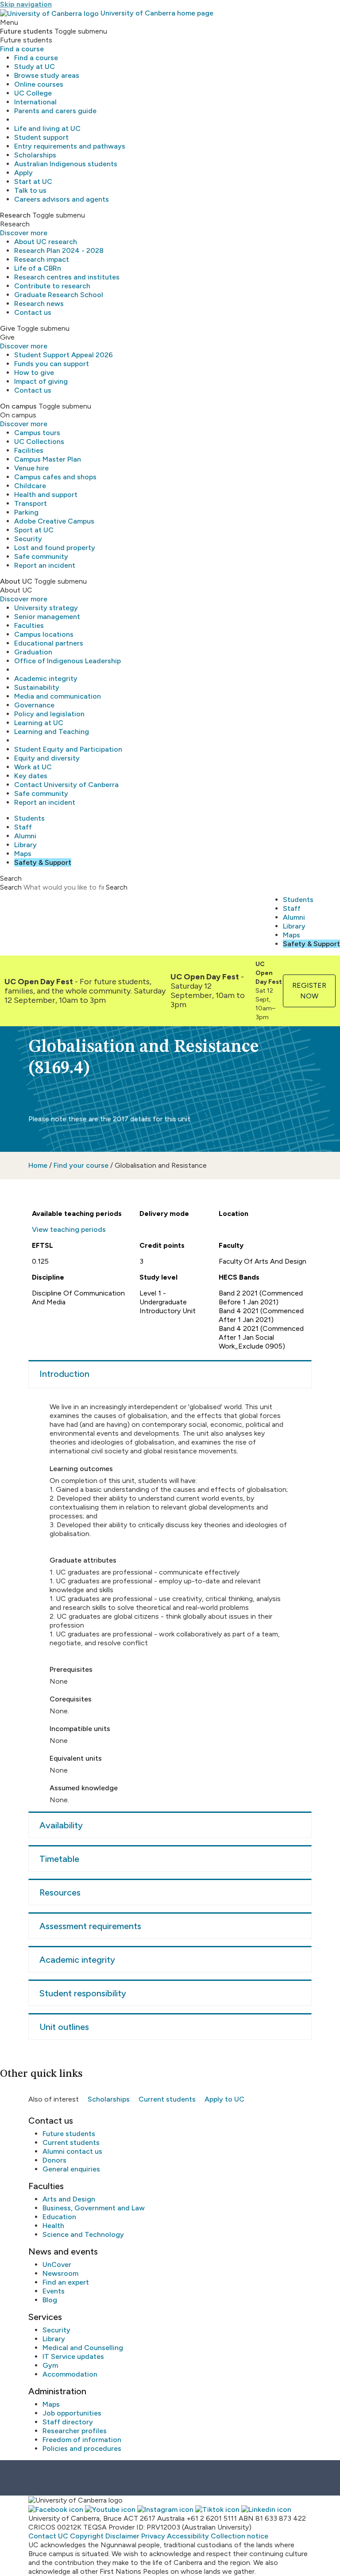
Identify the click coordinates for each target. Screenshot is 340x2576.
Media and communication (58, 696)
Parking (26, 512)
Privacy (153, 2536)
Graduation (33, 652)
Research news (39, 304)
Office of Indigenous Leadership (68, 661)
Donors (54, 2160)
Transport (31, 503)
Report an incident (45, 565)
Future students (69, 2134)
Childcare (30, 486)
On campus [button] (18, 406)
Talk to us (30, 190)
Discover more (24, 233)
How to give (34, 373)
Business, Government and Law (94, 2208)
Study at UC (35, 67)
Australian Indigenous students (66, 164)
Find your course (81, 1165)
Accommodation (70, 2374)
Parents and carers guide (55, 111)
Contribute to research (52, 286)
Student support (41, 137)
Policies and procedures (82, 2448)
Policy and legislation (49, 714)
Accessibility (188, 2536)
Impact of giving (41, 381)
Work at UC (33, 767)
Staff (23, 827)
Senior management (47, 617)
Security (28, 539)
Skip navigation (26, 4)
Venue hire (31, 468)
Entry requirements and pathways (70, 146)
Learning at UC (39, 723)
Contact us (33, 312)
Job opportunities (72, 2413)
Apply (23, 173)
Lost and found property (55, 548)
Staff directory (68, 2422)
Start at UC (33, 182)
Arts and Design (69, 2199)
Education (59, 2217)
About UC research (46, 242)
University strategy (46, 608)
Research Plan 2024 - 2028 (59, 250)
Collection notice (240, 2536)
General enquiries (71, 2169)
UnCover (57, 2265)
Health (53, 2226)
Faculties (29, 625)
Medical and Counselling (83, 2348)
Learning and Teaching (52, 732)
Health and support (46, 495)
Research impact (42, 259)
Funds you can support (52, 364)
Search (11, 887)
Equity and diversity (47, 758)
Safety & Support (43, 862)
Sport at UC (34, 530)
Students (29, 818)
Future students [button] (26, 31)
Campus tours (37, 433)
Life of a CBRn (38, 268)
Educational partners (49, 643)
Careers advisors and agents (62, 199)
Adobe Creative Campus (54, 521)
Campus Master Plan (48, 459)
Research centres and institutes (67, 277)
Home (38, 1165)
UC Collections (39, 441)
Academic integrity (46, 678)
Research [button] (15, 215)
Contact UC (48, 2536)
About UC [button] (16, 581)
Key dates (31, 776)
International (35, 102)
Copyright (87, 2536)
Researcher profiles (75, 2431)
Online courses (39, 84)
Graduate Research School (59, 295)
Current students (167, 2099)
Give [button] (8, 328)
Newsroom (60, 2273)
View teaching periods (69, 1229)
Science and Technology (83, 2234)
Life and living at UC (47, 128)
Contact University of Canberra (66, 785)
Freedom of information (82, 2440)
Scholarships (35, 155)
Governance (34, 705)
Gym (50, 2365)
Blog (50, 2300)
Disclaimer (122, 2536)
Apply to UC (224, 2099)
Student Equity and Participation (68, 749)
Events (54, 2291)
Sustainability (37, 687)
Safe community (41, 556)
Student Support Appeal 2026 (64, 355)
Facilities (29, 450)
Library (25, 845)
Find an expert (66, 2282)
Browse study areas (47, 75)
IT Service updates (73, 2356)
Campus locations (44, 634)
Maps (23, 854)
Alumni (25, 836)
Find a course (22, 49)
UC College (33, 93)
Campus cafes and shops (55, 477)
